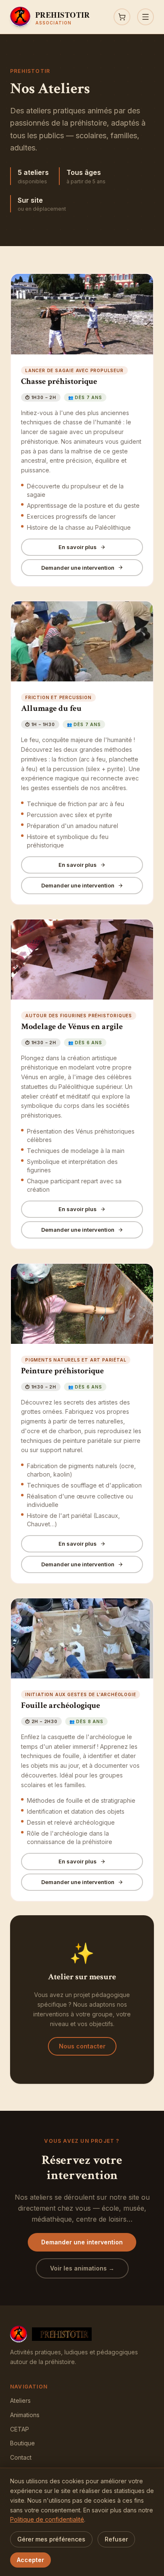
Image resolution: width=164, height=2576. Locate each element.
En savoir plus (78, 547)
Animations (25, 2415)
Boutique (22, 2443)
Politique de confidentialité (47, 2519)
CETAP (20, 2429)
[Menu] (145, 17)
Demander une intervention (78, 568)
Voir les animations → (82, 2268)
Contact (21, 2457)
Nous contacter (82, 2046)
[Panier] (122, 17)
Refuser (116, 2539)
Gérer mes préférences (51, 2539)
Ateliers (20, 2400)
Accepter (30, 2560)
